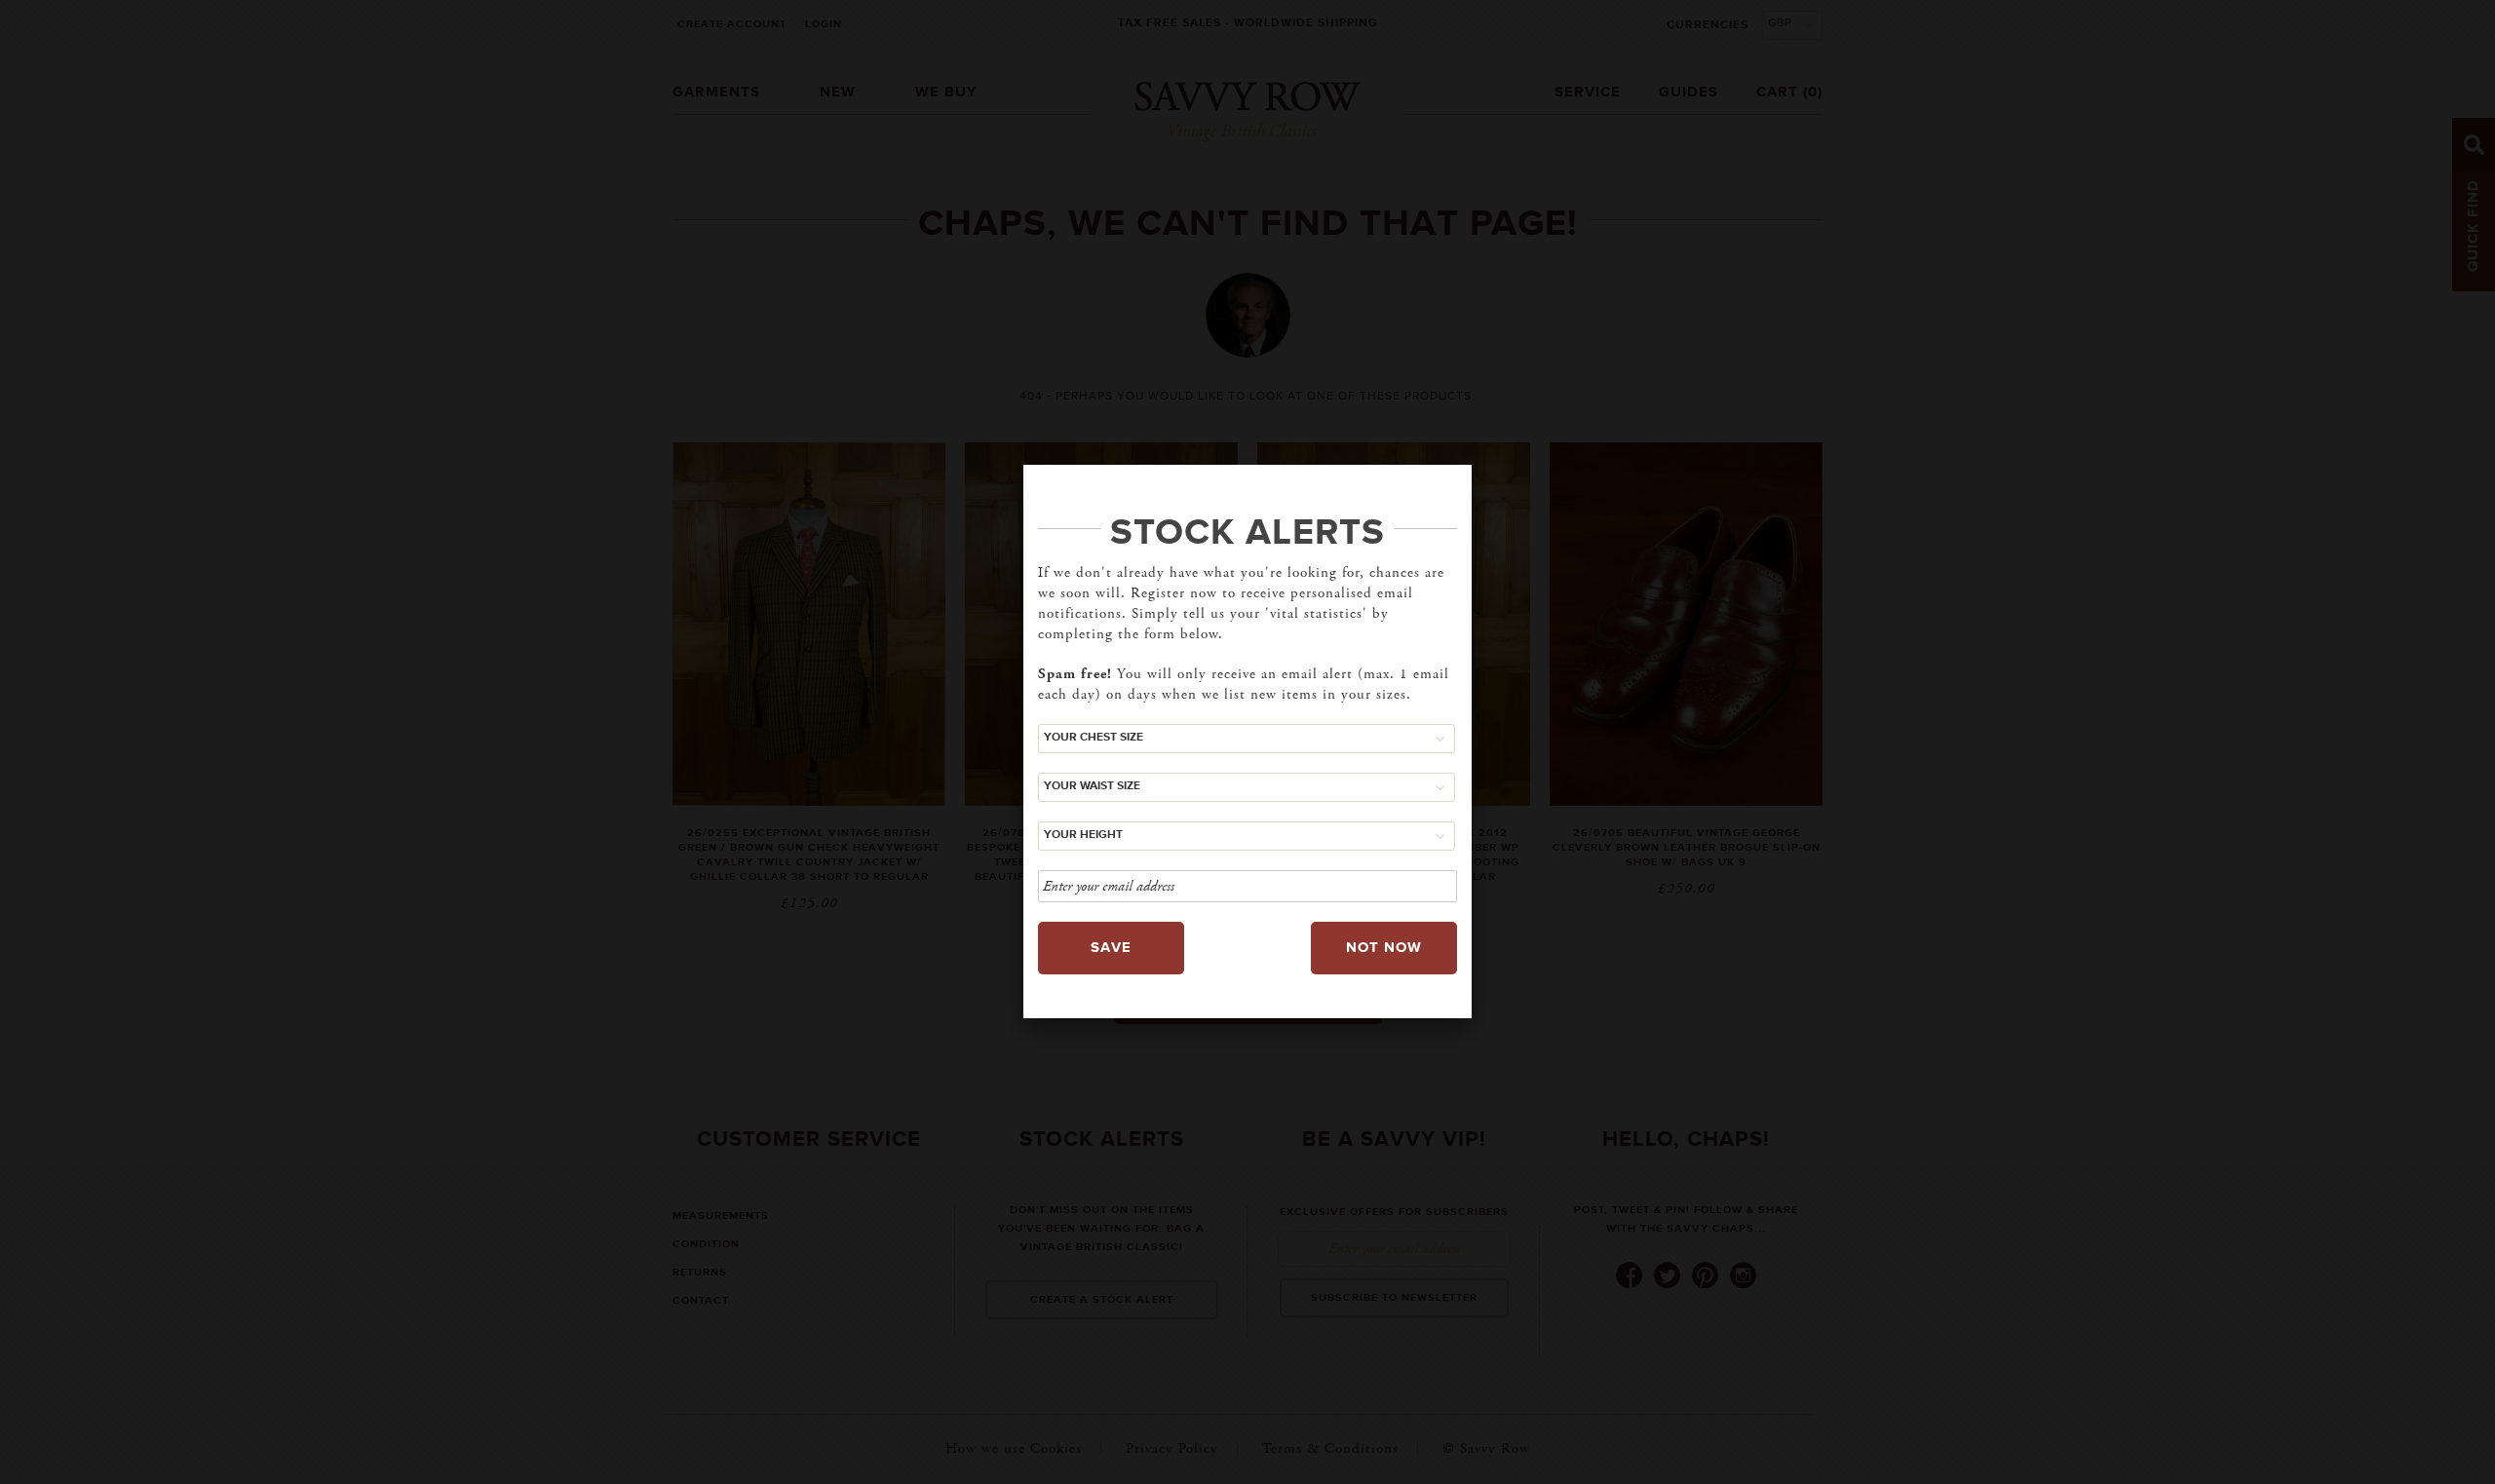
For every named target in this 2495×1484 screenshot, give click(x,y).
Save (1111, 948)
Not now (1384, 948)
